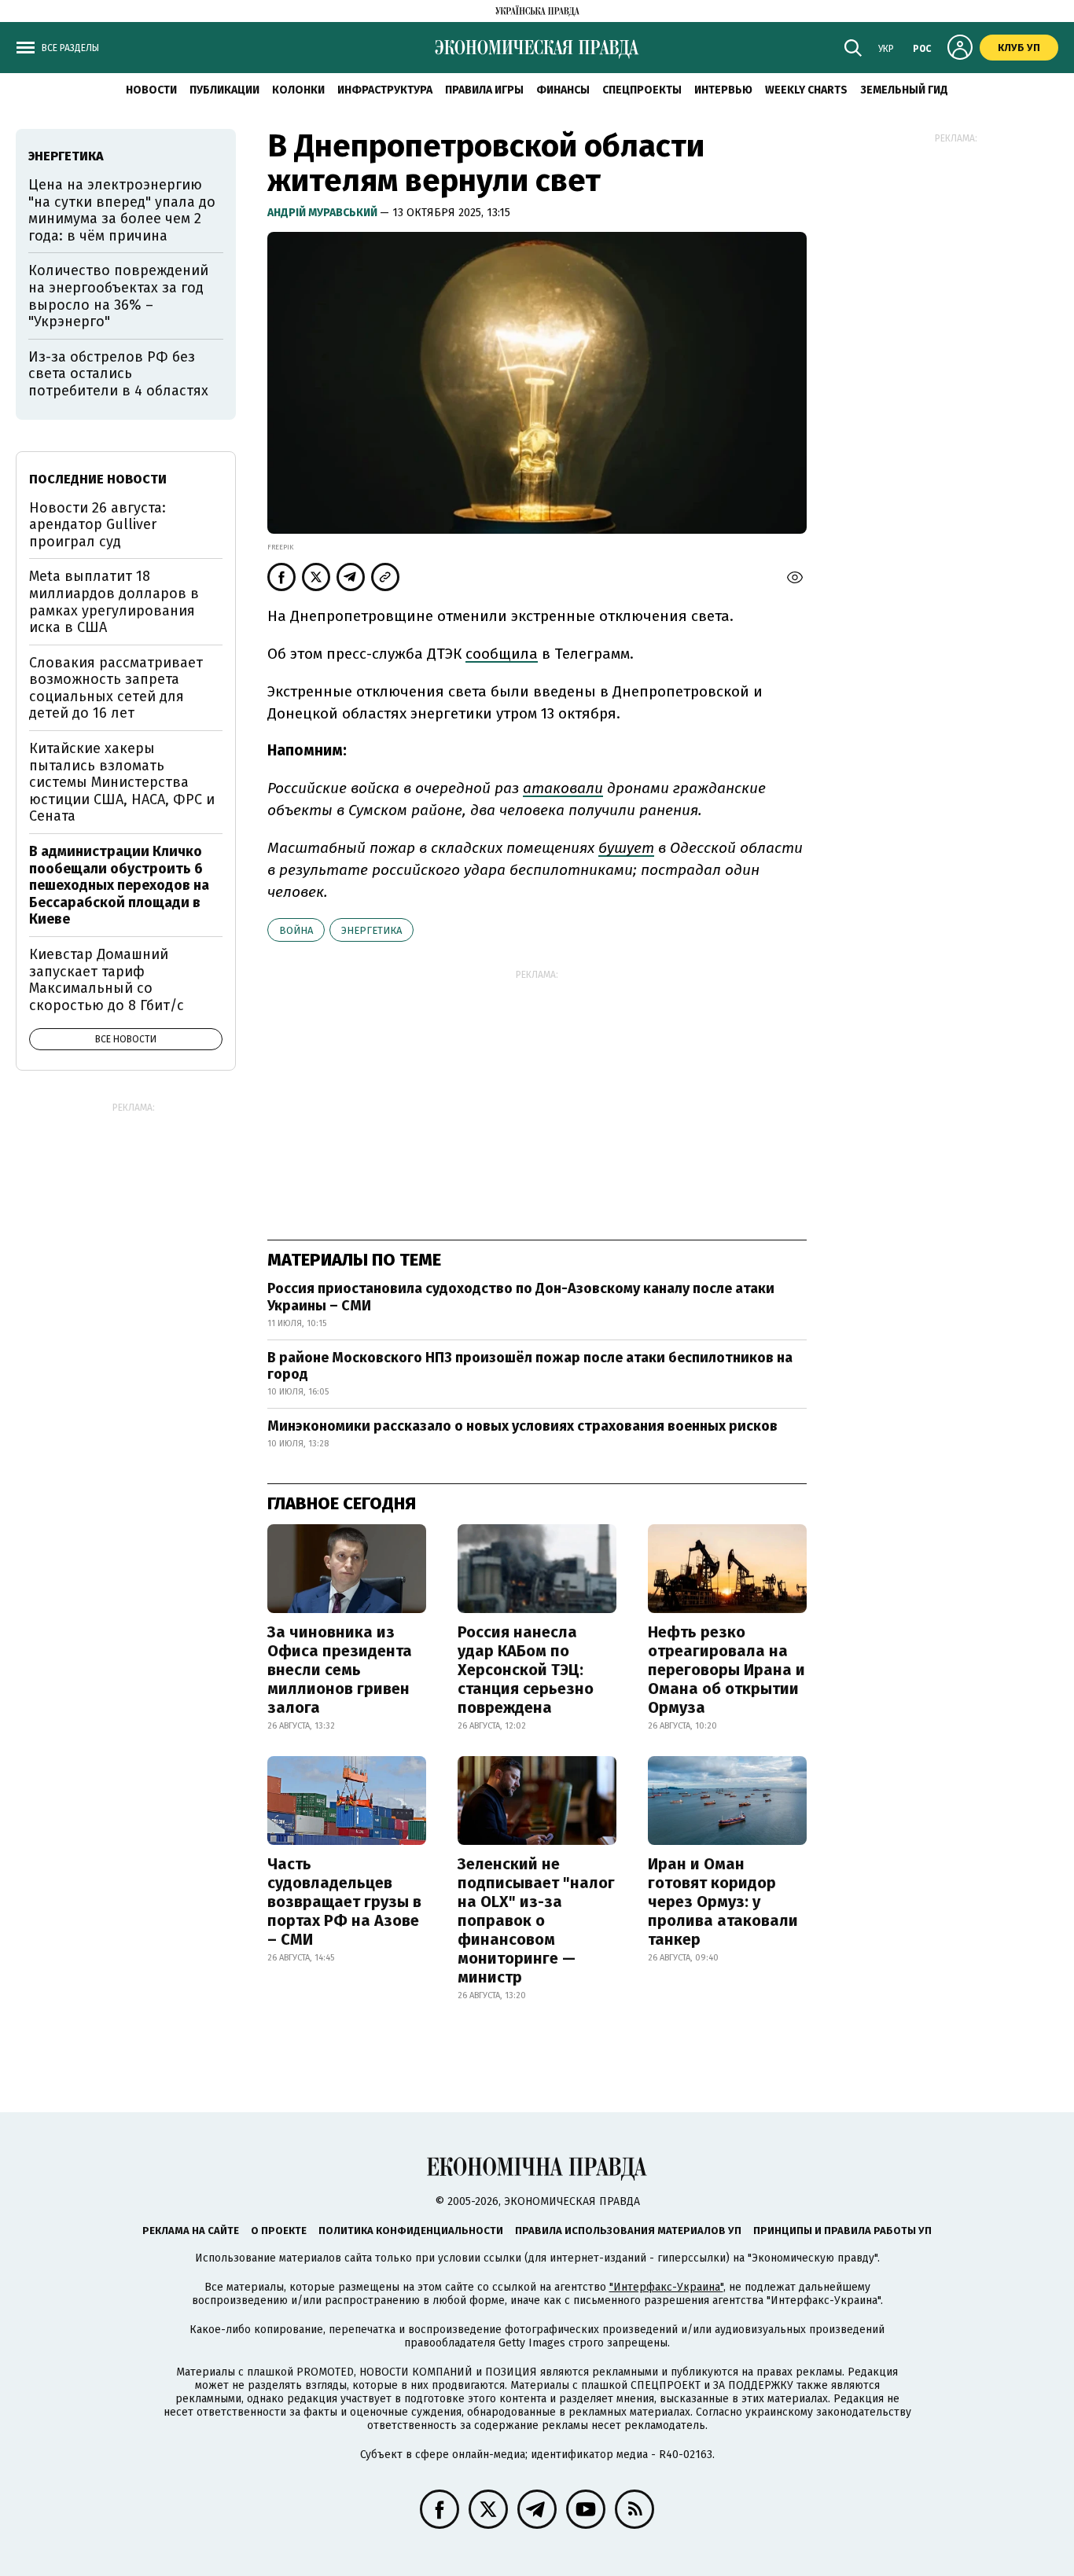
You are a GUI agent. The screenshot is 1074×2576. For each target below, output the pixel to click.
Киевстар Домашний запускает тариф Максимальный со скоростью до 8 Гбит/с (107, 980)
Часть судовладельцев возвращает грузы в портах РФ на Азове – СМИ (344, 1902)
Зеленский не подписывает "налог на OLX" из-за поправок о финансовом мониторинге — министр (536, 1920)
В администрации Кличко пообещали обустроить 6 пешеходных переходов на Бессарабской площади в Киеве (119, 885)
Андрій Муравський (324, 213)
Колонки (298, 90)
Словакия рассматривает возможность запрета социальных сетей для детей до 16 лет (116, 688)
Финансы (563, 90)
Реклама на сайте (191, 2231)
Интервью (723, 90)
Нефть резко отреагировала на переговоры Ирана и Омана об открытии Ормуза (726, 1670)
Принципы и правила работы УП (842, 2231)
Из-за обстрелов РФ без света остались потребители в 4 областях (118, 374)
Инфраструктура (385, 90)
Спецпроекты (642, 90)
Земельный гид (904, 90)
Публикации (224, 90)
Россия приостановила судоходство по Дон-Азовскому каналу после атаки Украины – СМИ (521, 1297)
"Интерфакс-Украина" (666, 2287)
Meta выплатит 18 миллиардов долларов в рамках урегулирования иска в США (114, 602)
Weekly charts (806, 90)
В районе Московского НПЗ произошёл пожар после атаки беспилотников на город (530, 1366)
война (296, 930)
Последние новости (98, 479)
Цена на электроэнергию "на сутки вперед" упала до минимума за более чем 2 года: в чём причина (122, 210)
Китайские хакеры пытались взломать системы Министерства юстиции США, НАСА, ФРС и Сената (122, 782)
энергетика (371, 930)
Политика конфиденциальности (411, 2231)
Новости (151, 90)
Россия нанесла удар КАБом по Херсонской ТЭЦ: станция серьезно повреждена (526, 1670)
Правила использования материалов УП (628, 2231)
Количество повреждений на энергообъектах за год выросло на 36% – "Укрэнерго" (118, 296)
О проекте (279, 2231)
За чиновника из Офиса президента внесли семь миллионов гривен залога (340, 1670)
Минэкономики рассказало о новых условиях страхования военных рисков (522, 1426)
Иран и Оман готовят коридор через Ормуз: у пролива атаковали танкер (723, 1902)
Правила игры (484, 90)
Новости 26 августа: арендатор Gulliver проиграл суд (97, 525)
